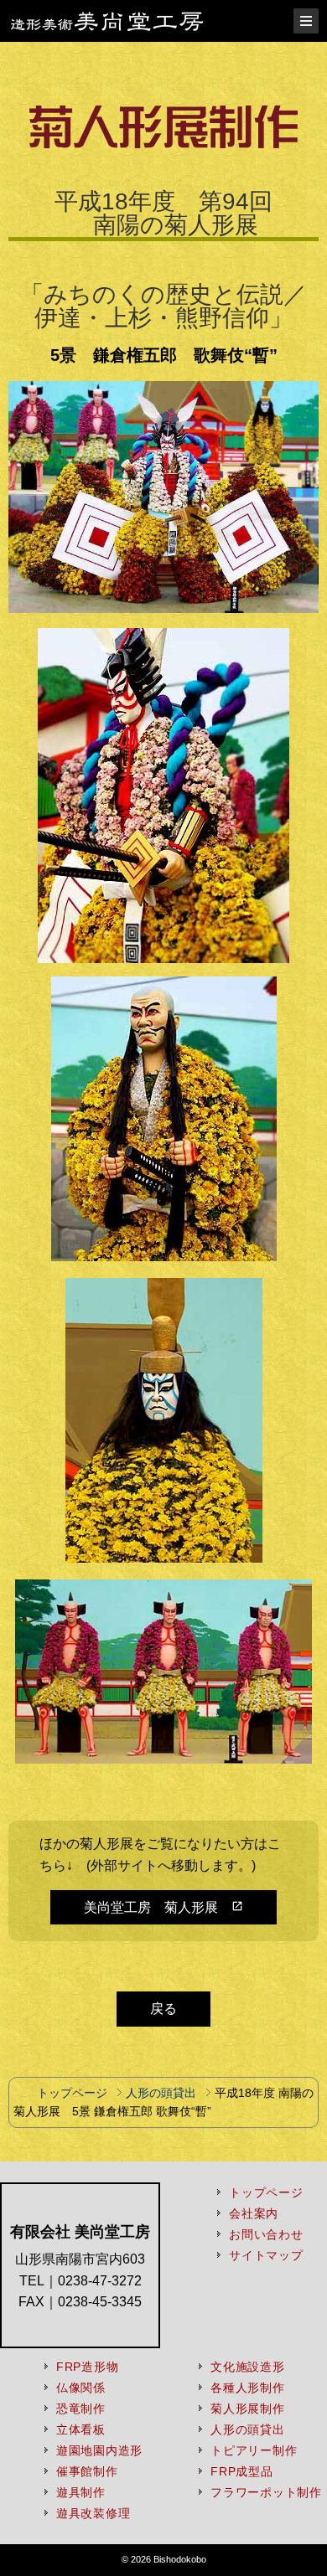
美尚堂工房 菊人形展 (163, 1907)
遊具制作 (81, 2492)
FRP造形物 (87, 2367)
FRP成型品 (241, 2471)
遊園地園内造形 (99, 2450)
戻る (163, 2009)
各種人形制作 (247, 2388)
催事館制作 (87, 2471)
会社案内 (254, 2213)
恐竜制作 (81, 2409)
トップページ (72, 2093)
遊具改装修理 (93, 2513)
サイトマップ (266, 2255)
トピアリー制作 (254, 2450)
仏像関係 (81, 2388)
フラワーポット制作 (266, 2492)
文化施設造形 (247, 2367)
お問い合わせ (266, 2234)
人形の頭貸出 (159, 2093)
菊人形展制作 (247, 2409)
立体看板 (81, 2429)
